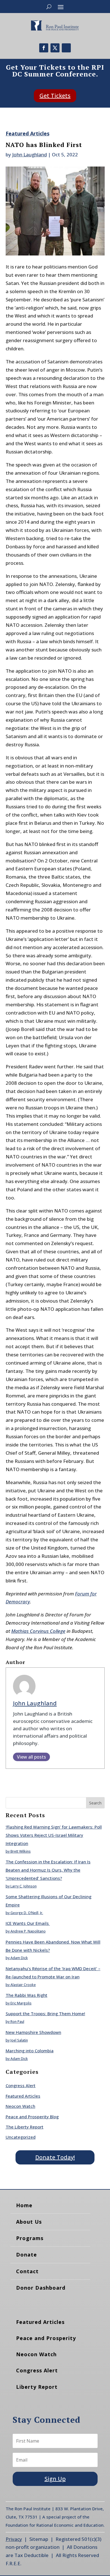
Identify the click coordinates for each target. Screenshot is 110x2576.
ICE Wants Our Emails (28, 1923)
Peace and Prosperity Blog (32, 2117)
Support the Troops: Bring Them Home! (45, 2014)
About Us (29, 2222)
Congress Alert (21, 2085)
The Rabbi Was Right (27, 1995)
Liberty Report (37, 2387)
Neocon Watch (20, 2106)
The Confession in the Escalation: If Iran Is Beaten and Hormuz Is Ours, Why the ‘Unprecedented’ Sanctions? (48, 1870)
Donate (27, 2255)
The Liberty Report (25, 2127)
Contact (27, 2271)
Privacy (14, 2539)
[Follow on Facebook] (44, 48)
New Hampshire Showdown (33, 2032)
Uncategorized (21, 2137)
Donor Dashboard (41, 2288)
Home (24, 2205)
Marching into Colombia (30, 2051)
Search (95, 1803)
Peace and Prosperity (46, 2338)
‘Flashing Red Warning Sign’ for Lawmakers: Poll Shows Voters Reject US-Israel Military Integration (54, 1835)
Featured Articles (27, 133)
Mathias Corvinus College (38, 1631)
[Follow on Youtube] (66, 48)
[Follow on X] (55, 48)
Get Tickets (55, 96)
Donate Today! (55, 2157)
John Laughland (29, 155)
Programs (30, 2238)
